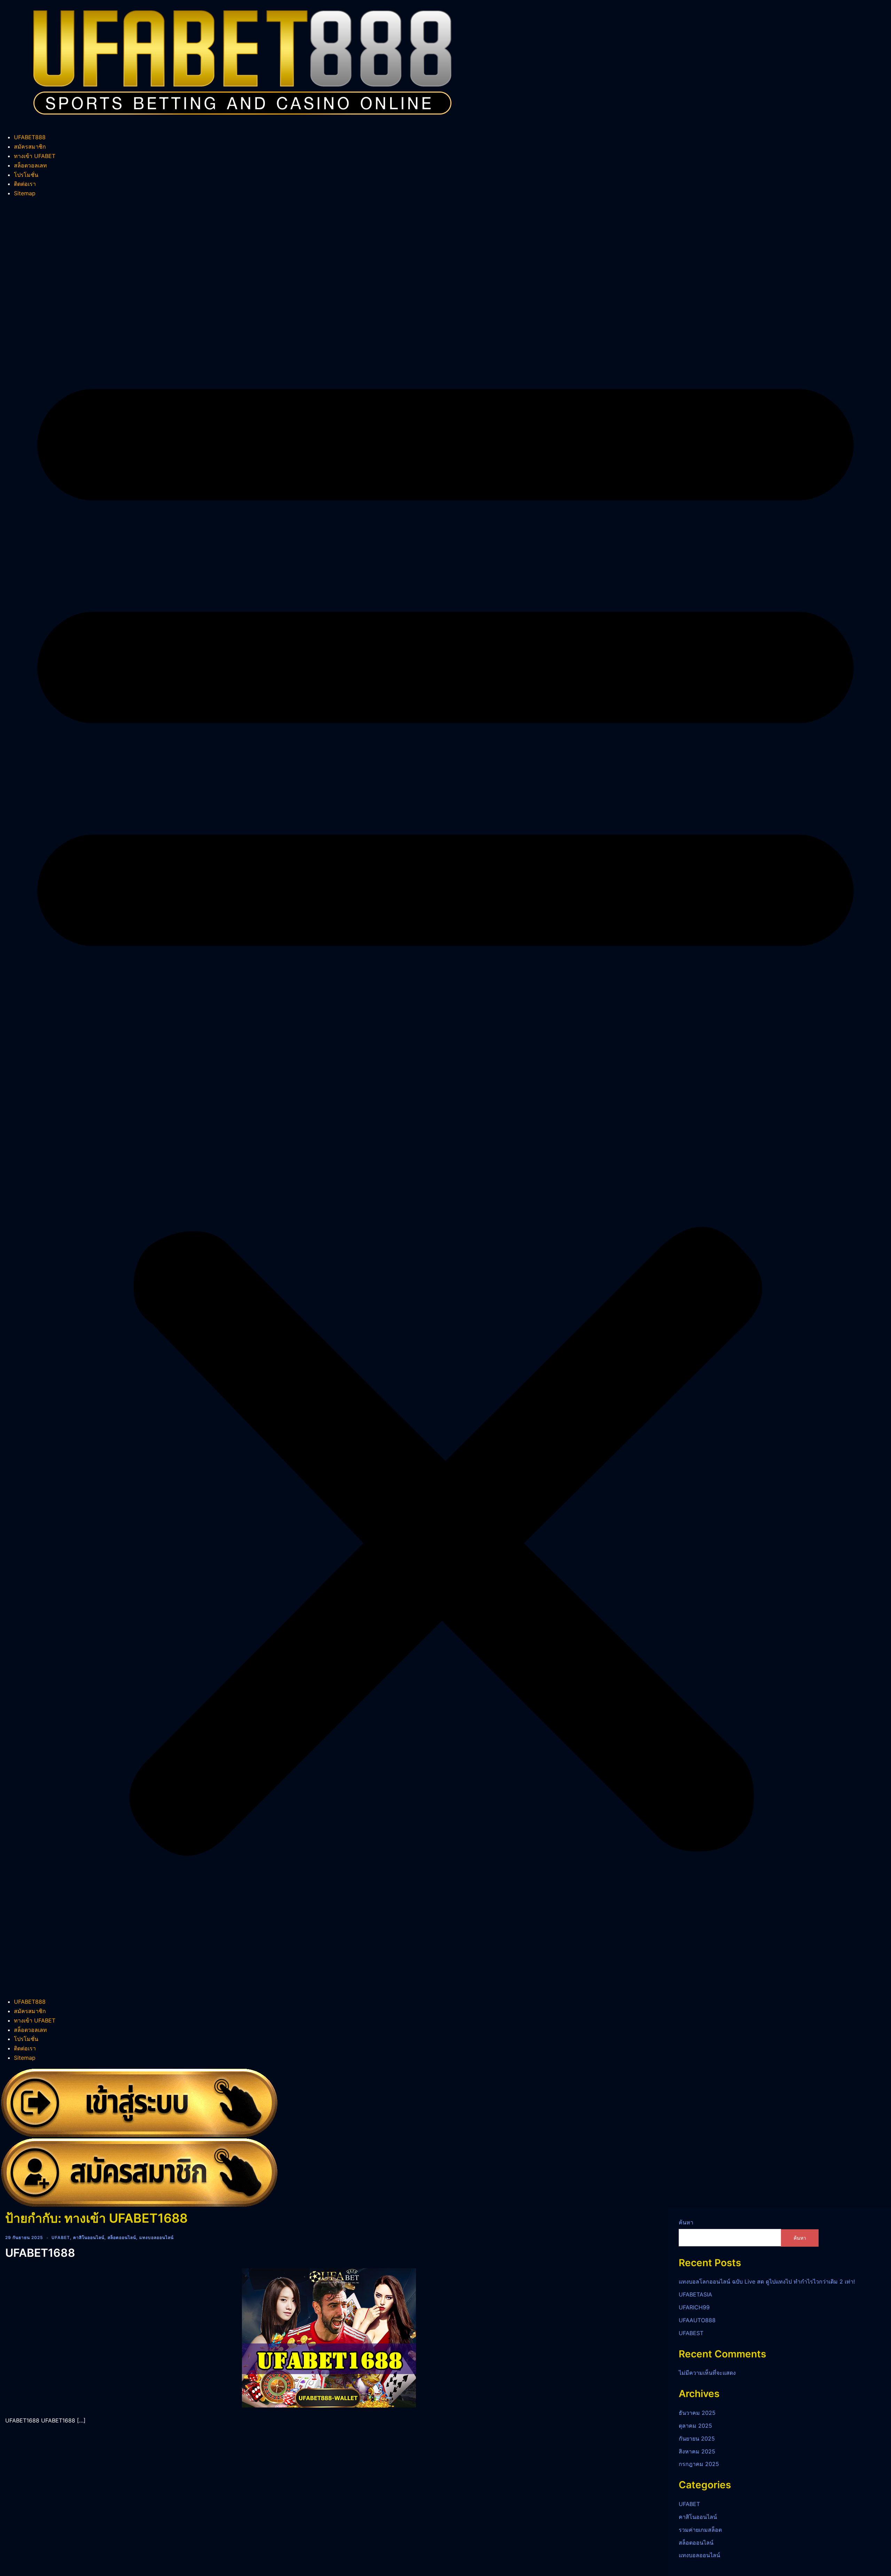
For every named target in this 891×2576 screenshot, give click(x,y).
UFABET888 (30, 137)
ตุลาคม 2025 (695, 2426)
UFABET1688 (40, 2253)
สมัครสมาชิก (30, 147)
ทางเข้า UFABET (35, 156)
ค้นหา (686, 2222)
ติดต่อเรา (25, 184)
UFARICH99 (694, 2307)
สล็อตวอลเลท (30, 165)
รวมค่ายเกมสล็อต (700, 2530)
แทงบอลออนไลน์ (156, 2237)
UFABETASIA (695, 2294)
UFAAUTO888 (697, 2320)
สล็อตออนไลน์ (122, 2237)
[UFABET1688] (329, 2337)
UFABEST (691, 2333)
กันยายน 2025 (697, 2438)
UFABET (61, 2237)
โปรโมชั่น (26, 175)
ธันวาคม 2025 (697, 2413)
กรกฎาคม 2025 (699, 2464)
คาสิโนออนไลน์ (89, 2237)
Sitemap (25, 193)
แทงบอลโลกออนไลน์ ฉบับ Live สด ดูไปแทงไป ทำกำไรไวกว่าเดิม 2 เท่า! (767, 2282)
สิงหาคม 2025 (697, 2451)
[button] (445, 1098)
